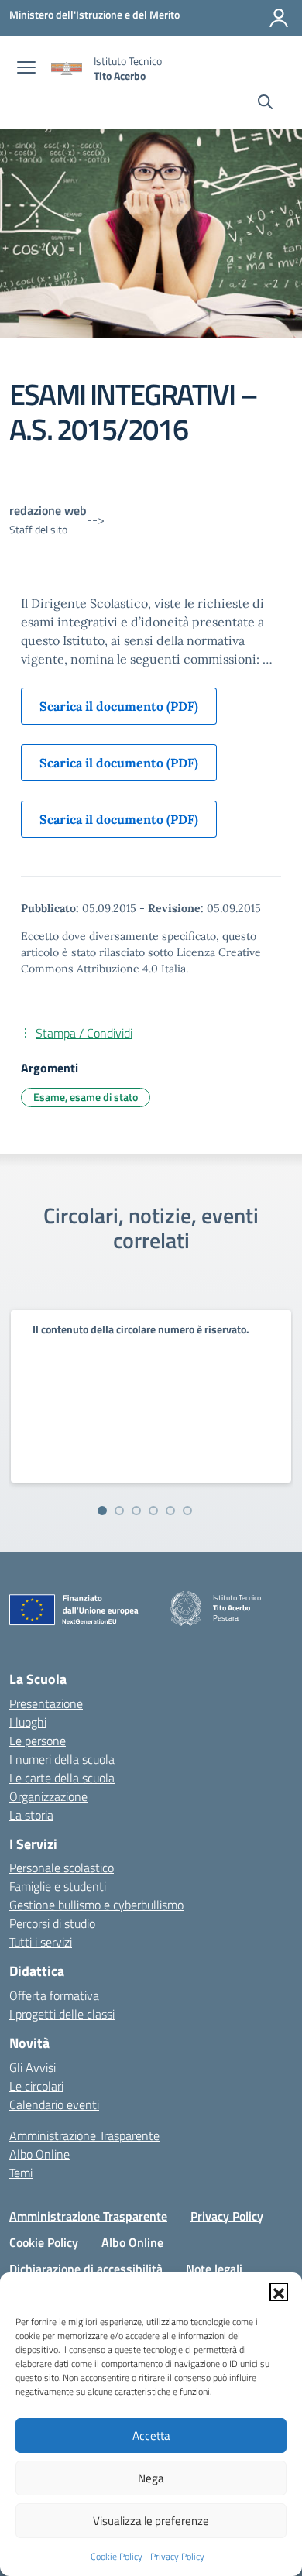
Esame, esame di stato (86, 1097)
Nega (151, 2478)
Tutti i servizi (41, 1942)
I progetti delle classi (62, 2014)
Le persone (38, 1741)
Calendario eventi (54, 2104)
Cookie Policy (117, 2556)
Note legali (214, 2269)
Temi (21, 2173)
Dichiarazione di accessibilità (86, 2269)
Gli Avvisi (33, 2067)
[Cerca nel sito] (265, 104)
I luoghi (28, 1722)
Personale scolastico (62, 1868)
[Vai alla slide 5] (170, 1511)
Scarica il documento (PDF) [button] (119, 706)
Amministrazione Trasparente (84, 2135)
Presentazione (46, 1703)
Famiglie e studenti (58, 1886)
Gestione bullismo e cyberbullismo (96, 1905)
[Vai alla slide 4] (153, 1511)
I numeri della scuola (62, 1759)
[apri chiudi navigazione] (26, 69)
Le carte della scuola (62, 1778)
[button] (279, 2292)
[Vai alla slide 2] (119, 1511)
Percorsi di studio (52, 1923)
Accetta (151, 2435)
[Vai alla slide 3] (136, 1511)
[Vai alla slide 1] (102, 1511)
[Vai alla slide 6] (187, 1511)
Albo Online (39, 2154)
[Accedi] (279, 18)
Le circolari (36, 2086)
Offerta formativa (54, 1995)
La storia (31, 1815)
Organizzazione (48, 1796)
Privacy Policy (177, 2556)
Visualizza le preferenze (151, 2521)
